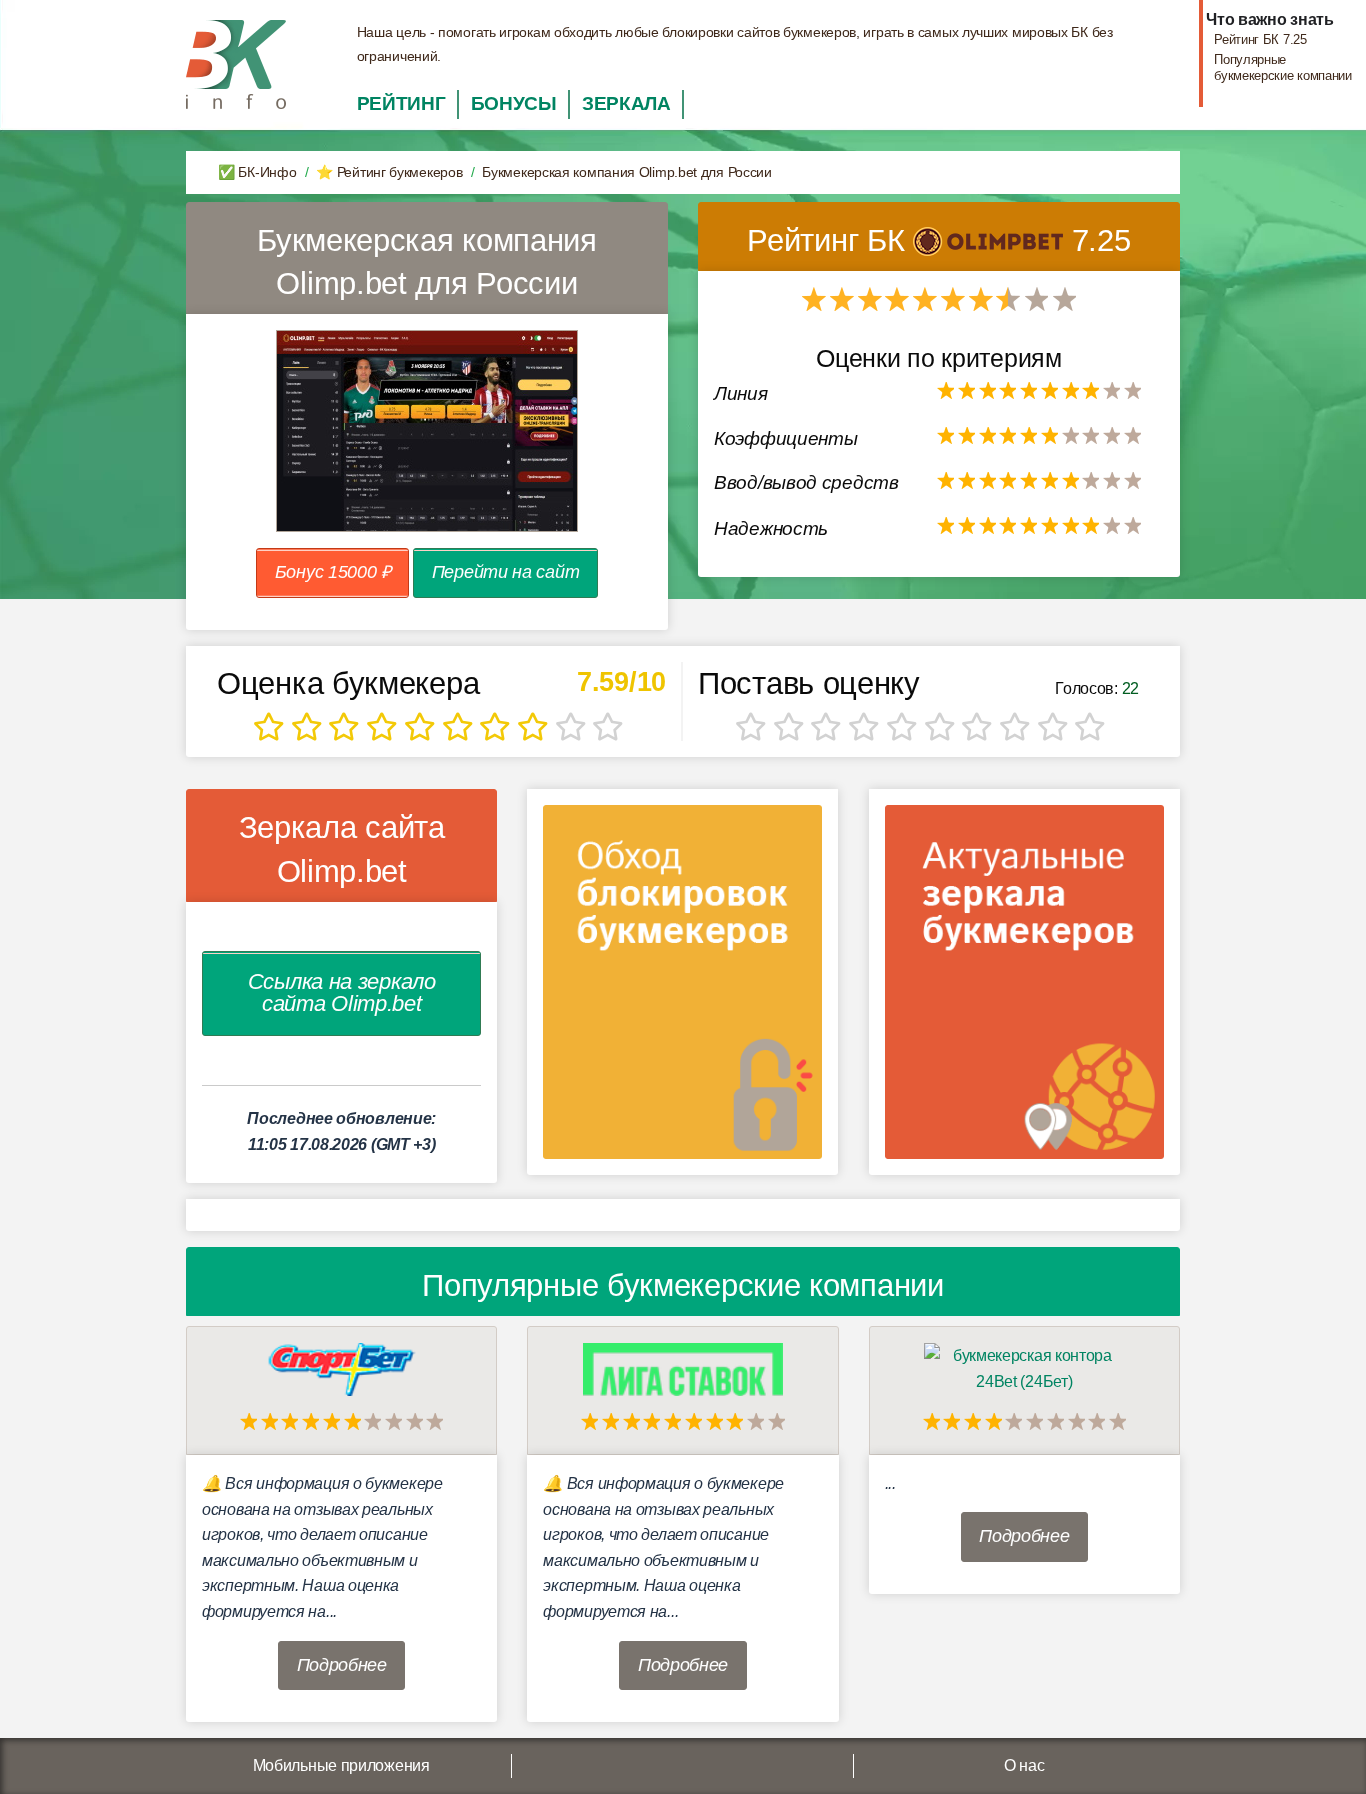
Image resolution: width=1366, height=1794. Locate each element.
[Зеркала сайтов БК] (1024, 988)
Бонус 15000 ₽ (333, 572)
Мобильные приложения (341, 1765)
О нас (1024, 1765)
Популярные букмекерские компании (1283, 67)
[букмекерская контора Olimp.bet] (992, 240)
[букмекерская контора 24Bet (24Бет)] (1024, 1368)
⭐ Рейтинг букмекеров (389, 172)
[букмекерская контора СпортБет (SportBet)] (342, 1368)
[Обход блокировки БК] (682, 988)
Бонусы (514, 103)
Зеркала (626, 103)
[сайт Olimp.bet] (427, 430)
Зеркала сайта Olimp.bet (342, 849)
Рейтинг (401, 103)
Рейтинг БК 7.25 (1260, 39)
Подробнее (342, 1665)
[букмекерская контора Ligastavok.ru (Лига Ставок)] (683, 1368)
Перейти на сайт (506, 572)
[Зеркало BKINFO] (236, 63)
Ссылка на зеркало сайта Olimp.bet (342, 992)
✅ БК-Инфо (257, 172)
